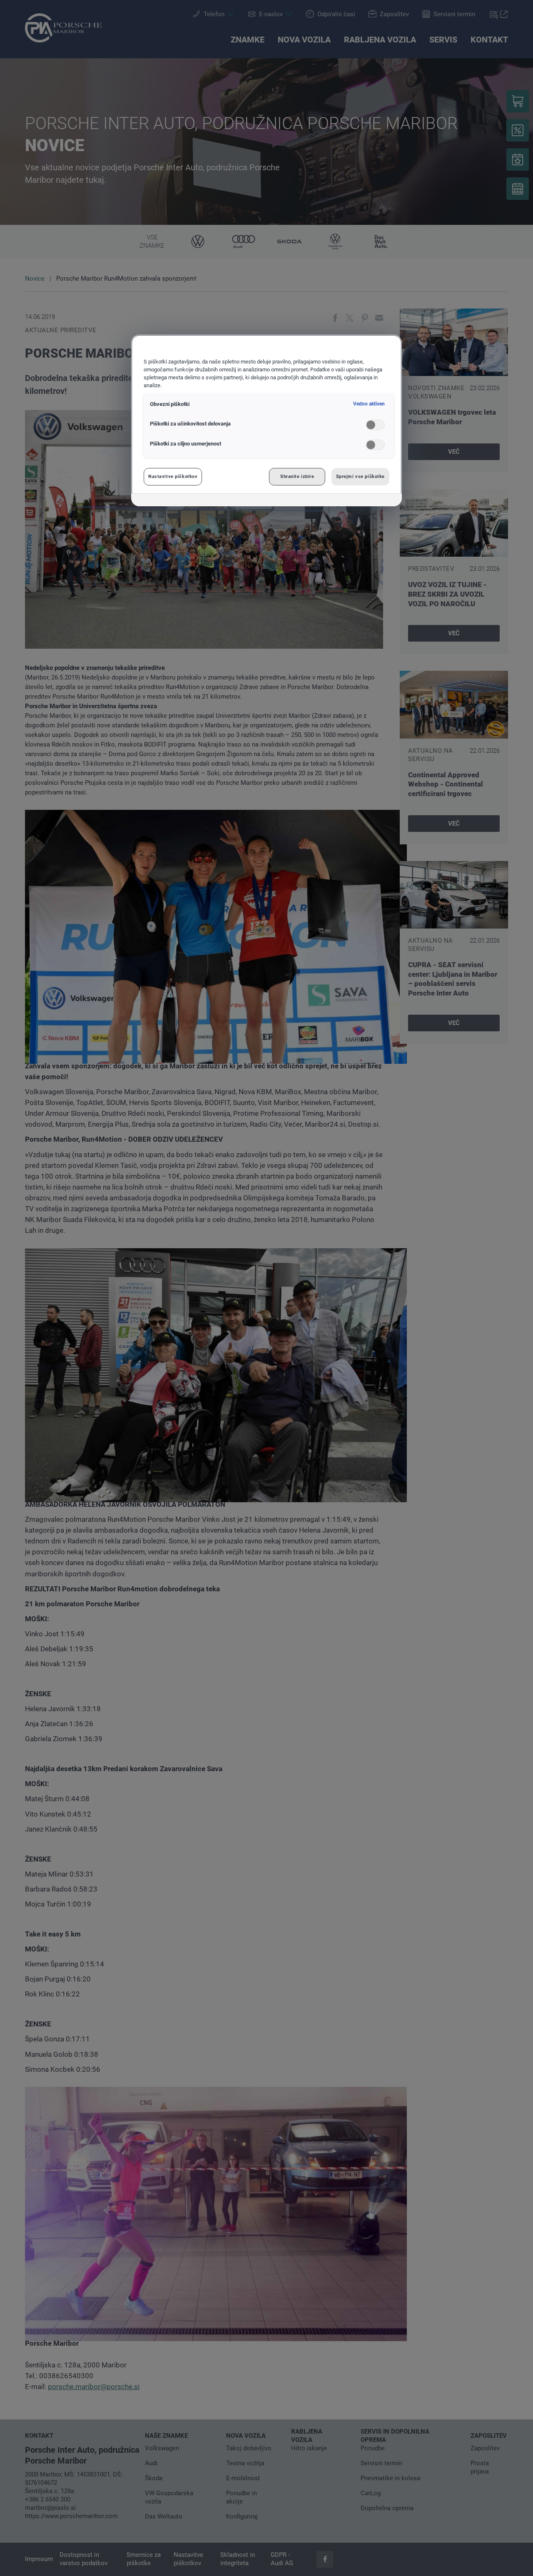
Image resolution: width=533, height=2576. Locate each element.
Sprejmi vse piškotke (360, 476)
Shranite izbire (297, 476)
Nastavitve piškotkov (173, 476)
